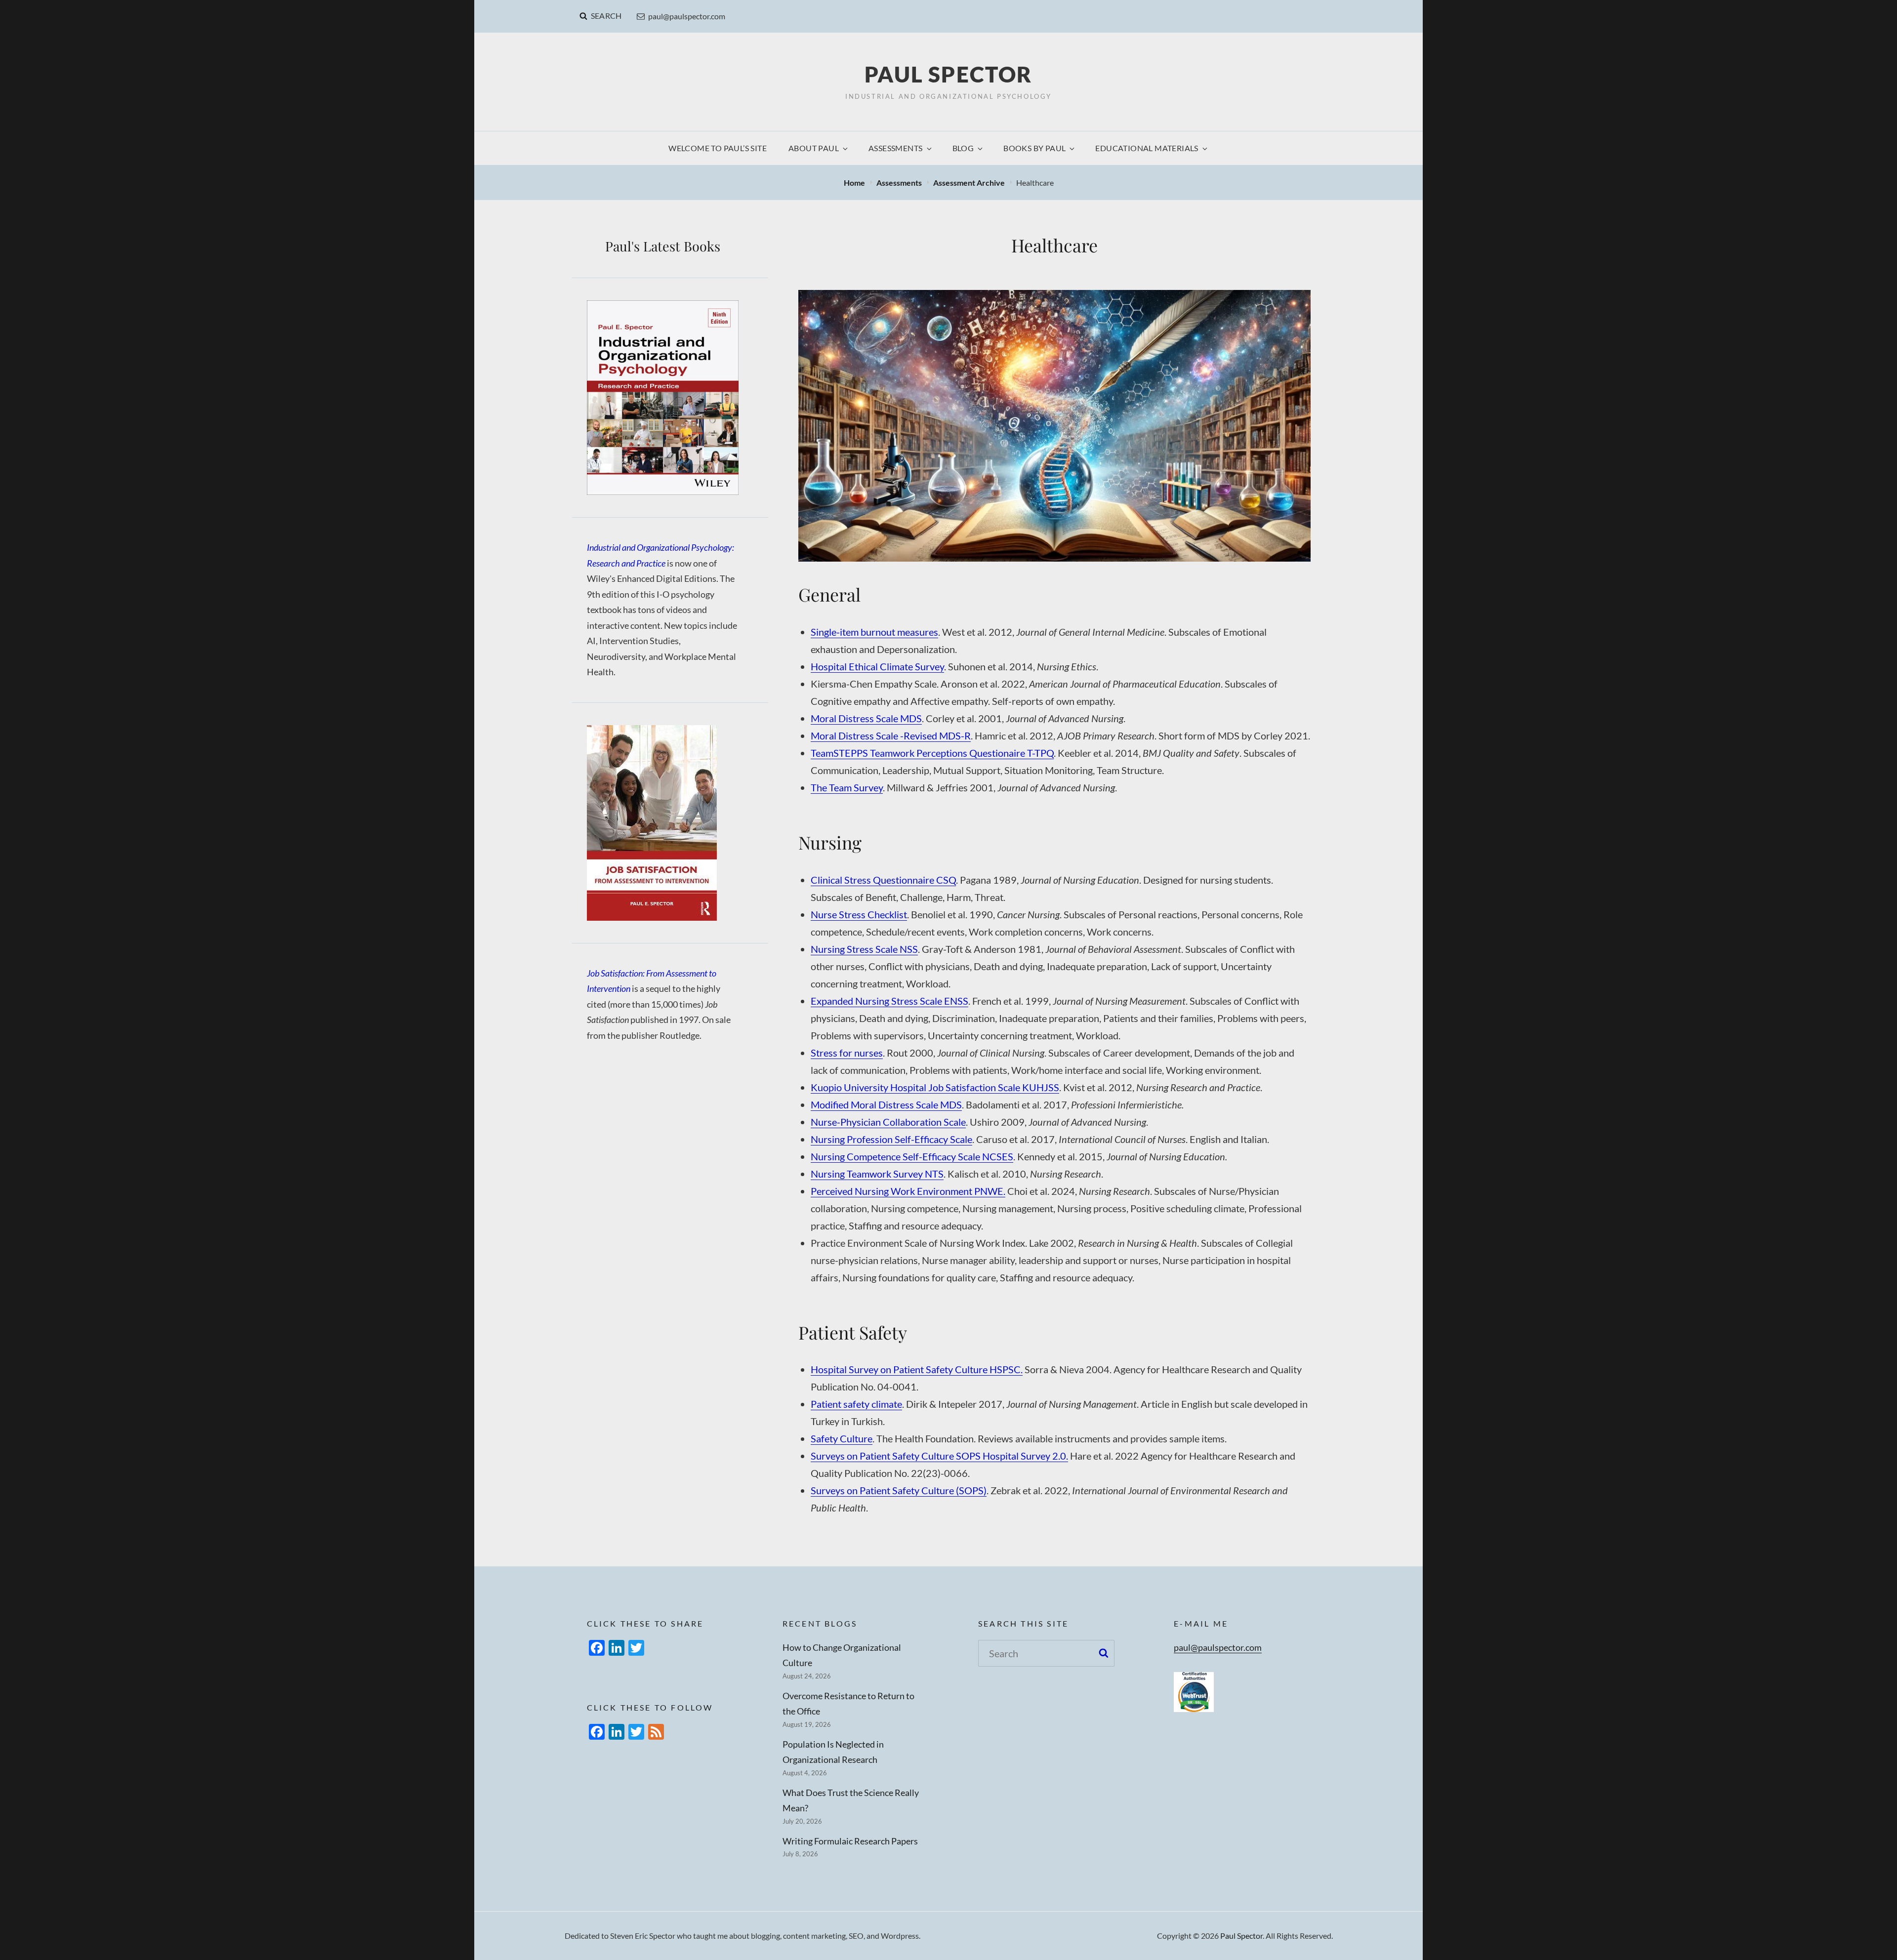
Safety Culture (842, 1438)
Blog (963, 148)
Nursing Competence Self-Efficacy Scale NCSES (912, 1156)
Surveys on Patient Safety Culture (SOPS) (899, 1490)
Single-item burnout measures (874, 632)
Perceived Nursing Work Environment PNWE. (908, 1191)
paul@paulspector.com (687, 16)
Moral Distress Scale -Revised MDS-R (891, 735)
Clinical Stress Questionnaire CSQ (883, 880)
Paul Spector (948, 74)
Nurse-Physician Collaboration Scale (888, 1122)
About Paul (814, 148)
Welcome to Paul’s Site (718, 148)
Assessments (895, 148)
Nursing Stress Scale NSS (864, 949)
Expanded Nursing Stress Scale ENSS (889, 1001)
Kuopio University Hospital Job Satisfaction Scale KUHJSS (935, 1087)
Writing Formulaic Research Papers (850, 1841)
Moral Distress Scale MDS (866, 718)
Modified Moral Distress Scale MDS (886, 1104)
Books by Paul (1034, 148)
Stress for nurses (847, 1053)
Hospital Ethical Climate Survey (877, 666)
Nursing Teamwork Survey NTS (877, 1174)
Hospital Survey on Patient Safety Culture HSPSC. (917, 1369)
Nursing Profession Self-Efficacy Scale (891, 1139)
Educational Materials (1147, 148)
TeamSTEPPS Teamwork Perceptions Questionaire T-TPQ (932, 753)
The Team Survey (847, 787)
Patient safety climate (856, 1404)
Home (855, 183)
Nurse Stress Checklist (859, 914)
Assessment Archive (970, 183)
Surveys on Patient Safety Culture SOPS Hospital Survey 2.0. (939, 1456)
